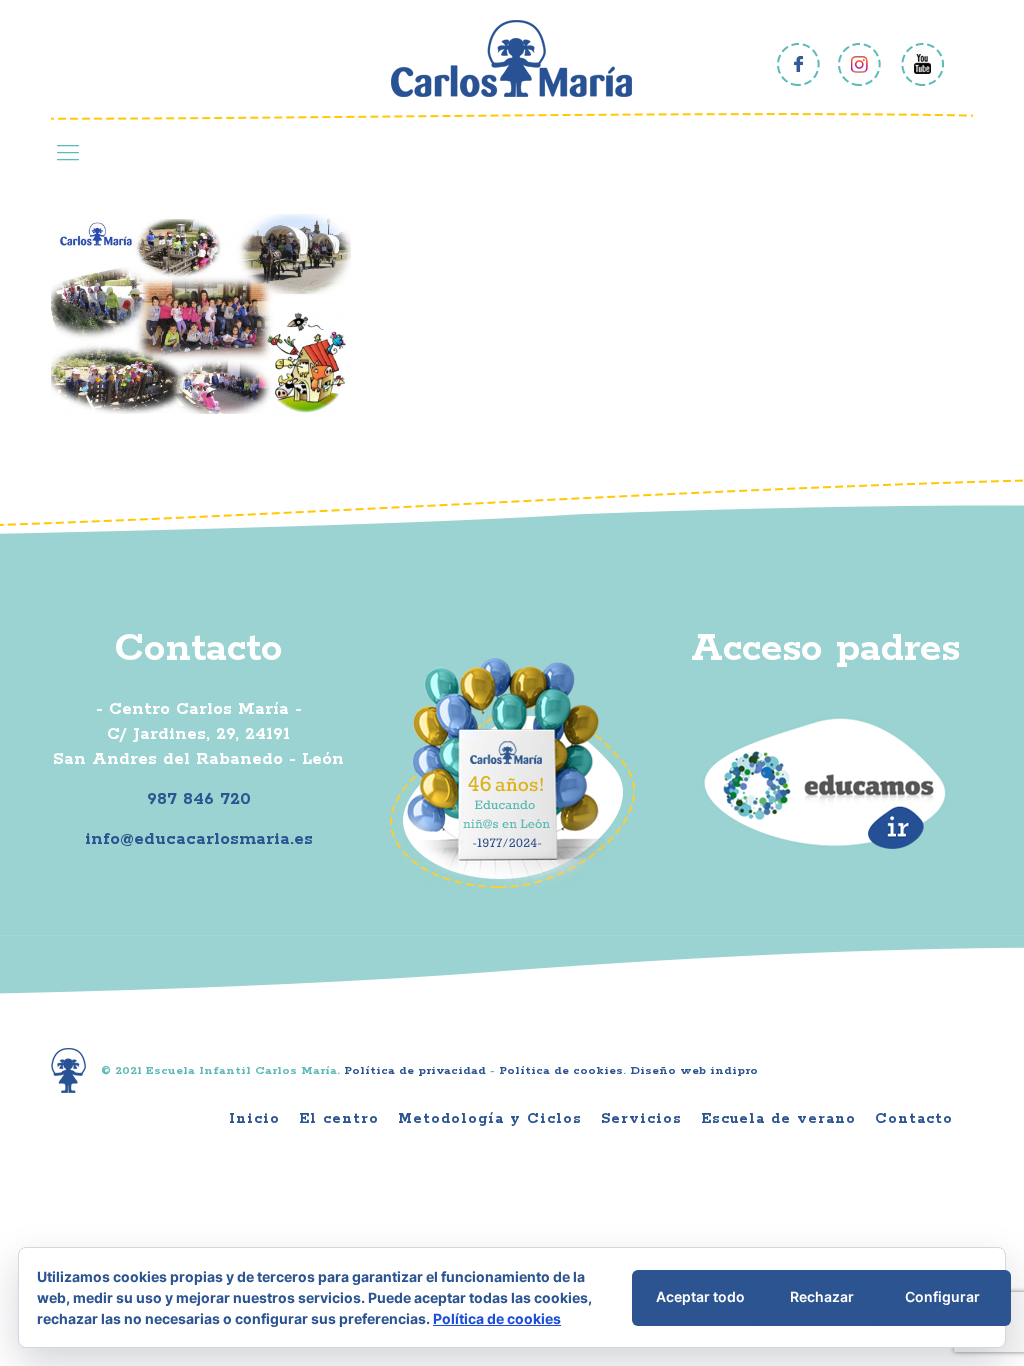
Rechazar (822, 1296)
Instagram (860, 64)
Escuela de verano (778, 1119)
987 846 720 (199, 799)
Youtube (922, 64)
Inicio (254, 1119)
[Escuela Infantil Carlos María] (511, 58)
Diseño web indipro (694, 1070)
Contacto (914, 1119)
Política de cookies (561, 1070)
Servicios (641, 1119)
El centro (339, 1119)
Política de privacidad (415, 1070)
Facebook (798, 64)
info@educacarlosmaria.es (199, 839)
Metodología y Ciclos (490, 1119)
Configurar (942, 1296)
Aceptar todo (700, 1296)
